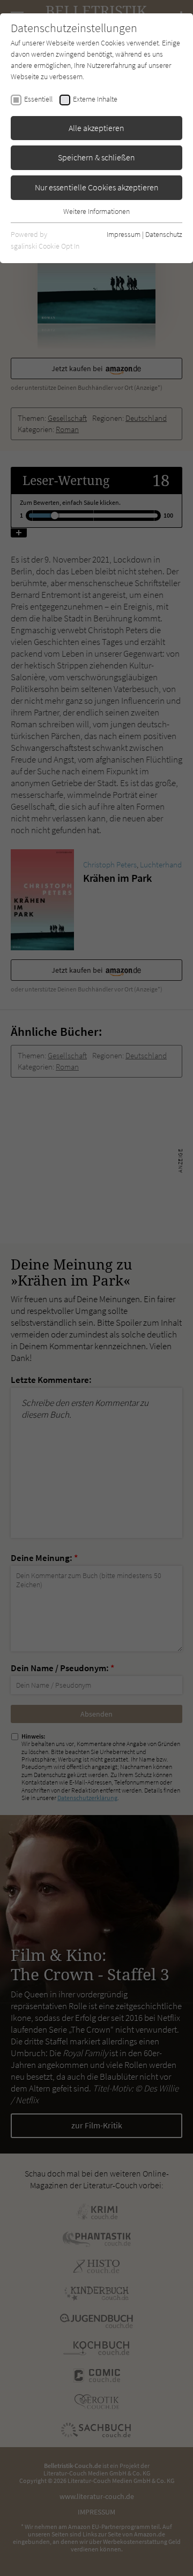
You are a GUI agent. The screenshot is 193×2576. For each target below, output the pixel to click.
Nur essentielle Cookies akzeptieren (97, 187)
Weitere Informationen (96, 211)
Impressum (124, 234)
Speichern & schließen (96, 157)
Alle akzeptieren (96, 128)
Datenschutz (164, 234)
